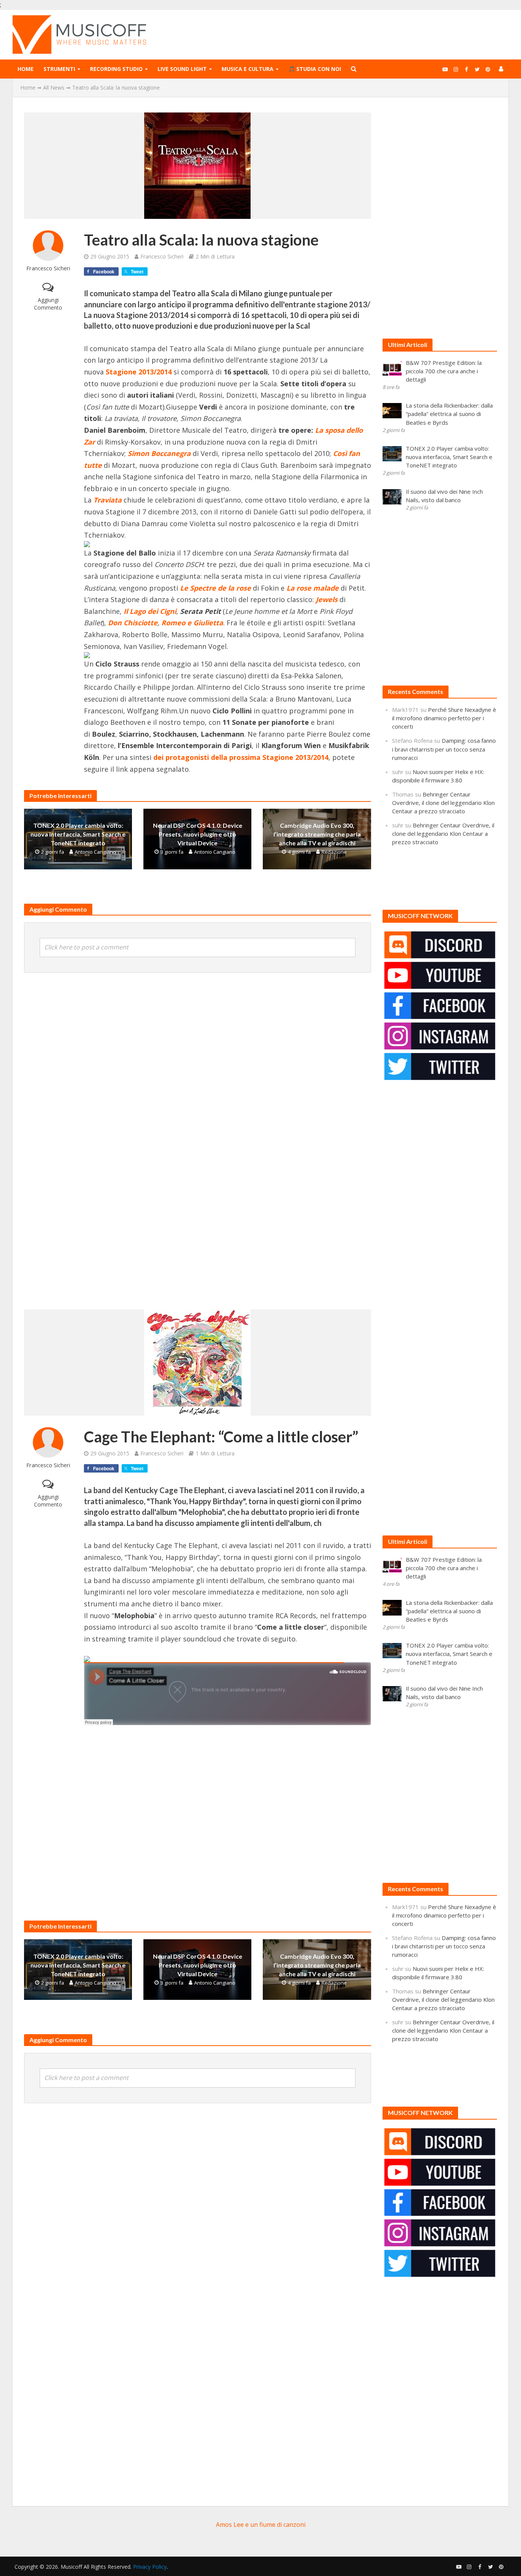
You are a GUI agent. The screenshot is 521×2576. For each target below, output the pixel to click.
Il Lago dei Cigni (150, 611)
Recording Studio (116, 69)
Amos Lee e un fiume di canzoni (261, 2525)
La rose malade (314, 588)
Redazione (334, 852)
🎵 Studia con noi (315, 69)
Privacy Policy (150, 2567)
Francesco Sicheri (48, 268)
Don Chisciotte (133, 623)
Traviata (109, 500)
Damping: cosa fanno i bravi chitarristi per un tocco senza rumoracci (444, 749)
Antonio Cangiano (95, 852)
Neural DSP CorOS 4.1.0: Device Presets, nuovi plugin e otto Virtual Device (198, 834)
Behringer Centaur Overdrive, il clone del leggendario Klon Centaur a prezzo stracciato (443, 803)
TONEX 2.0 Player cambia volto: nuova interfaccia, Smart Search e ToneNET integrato (78, 834)
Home (26, 69)
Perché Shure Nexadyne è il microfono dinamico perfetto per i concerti (444, 718)
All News (54, 88)
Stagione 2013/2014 (139, 372)
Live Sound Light (182, 69)
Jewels (327, 599)
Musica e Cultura (248, 69)
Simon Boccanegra (159, 453)
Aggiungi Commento (48, 304)
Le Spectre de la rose (215, 588)
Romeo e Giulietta (192, 623)
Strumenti (59, 69)
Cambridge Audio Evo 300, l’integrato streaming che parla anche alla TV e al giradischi (317, 834)
